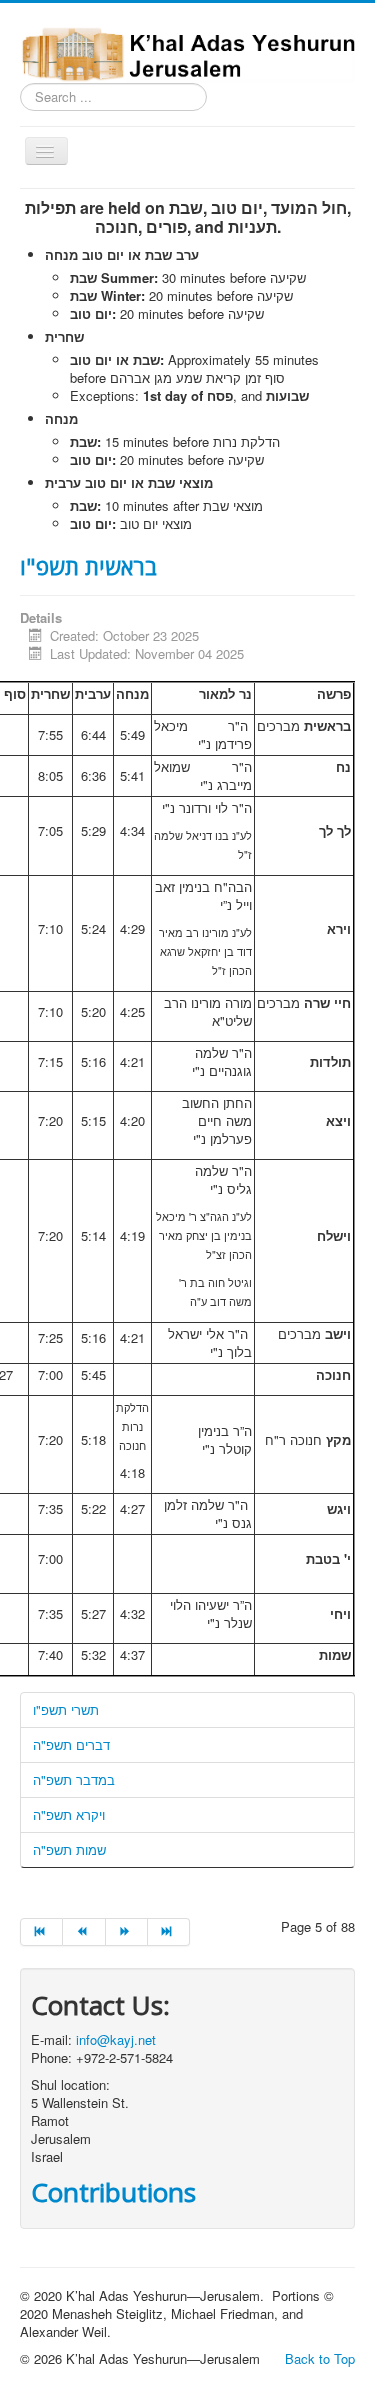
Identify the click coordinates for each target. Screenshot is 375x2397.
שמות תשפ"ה (69, 1849)
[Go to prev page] (84, 1932)
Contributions (113, 2192)
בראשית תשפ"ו (88, 566)
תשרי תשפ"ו (66, 1709)
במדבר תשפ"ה (74, 1779)
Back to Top (320, 2358)
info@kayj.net (116, 2039)
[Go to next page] (127, 1932)
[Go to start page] (41, 1932)
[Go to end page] (169, 1932)
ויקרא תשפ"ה (69, 1814)
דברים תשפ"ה (71, 1744)
